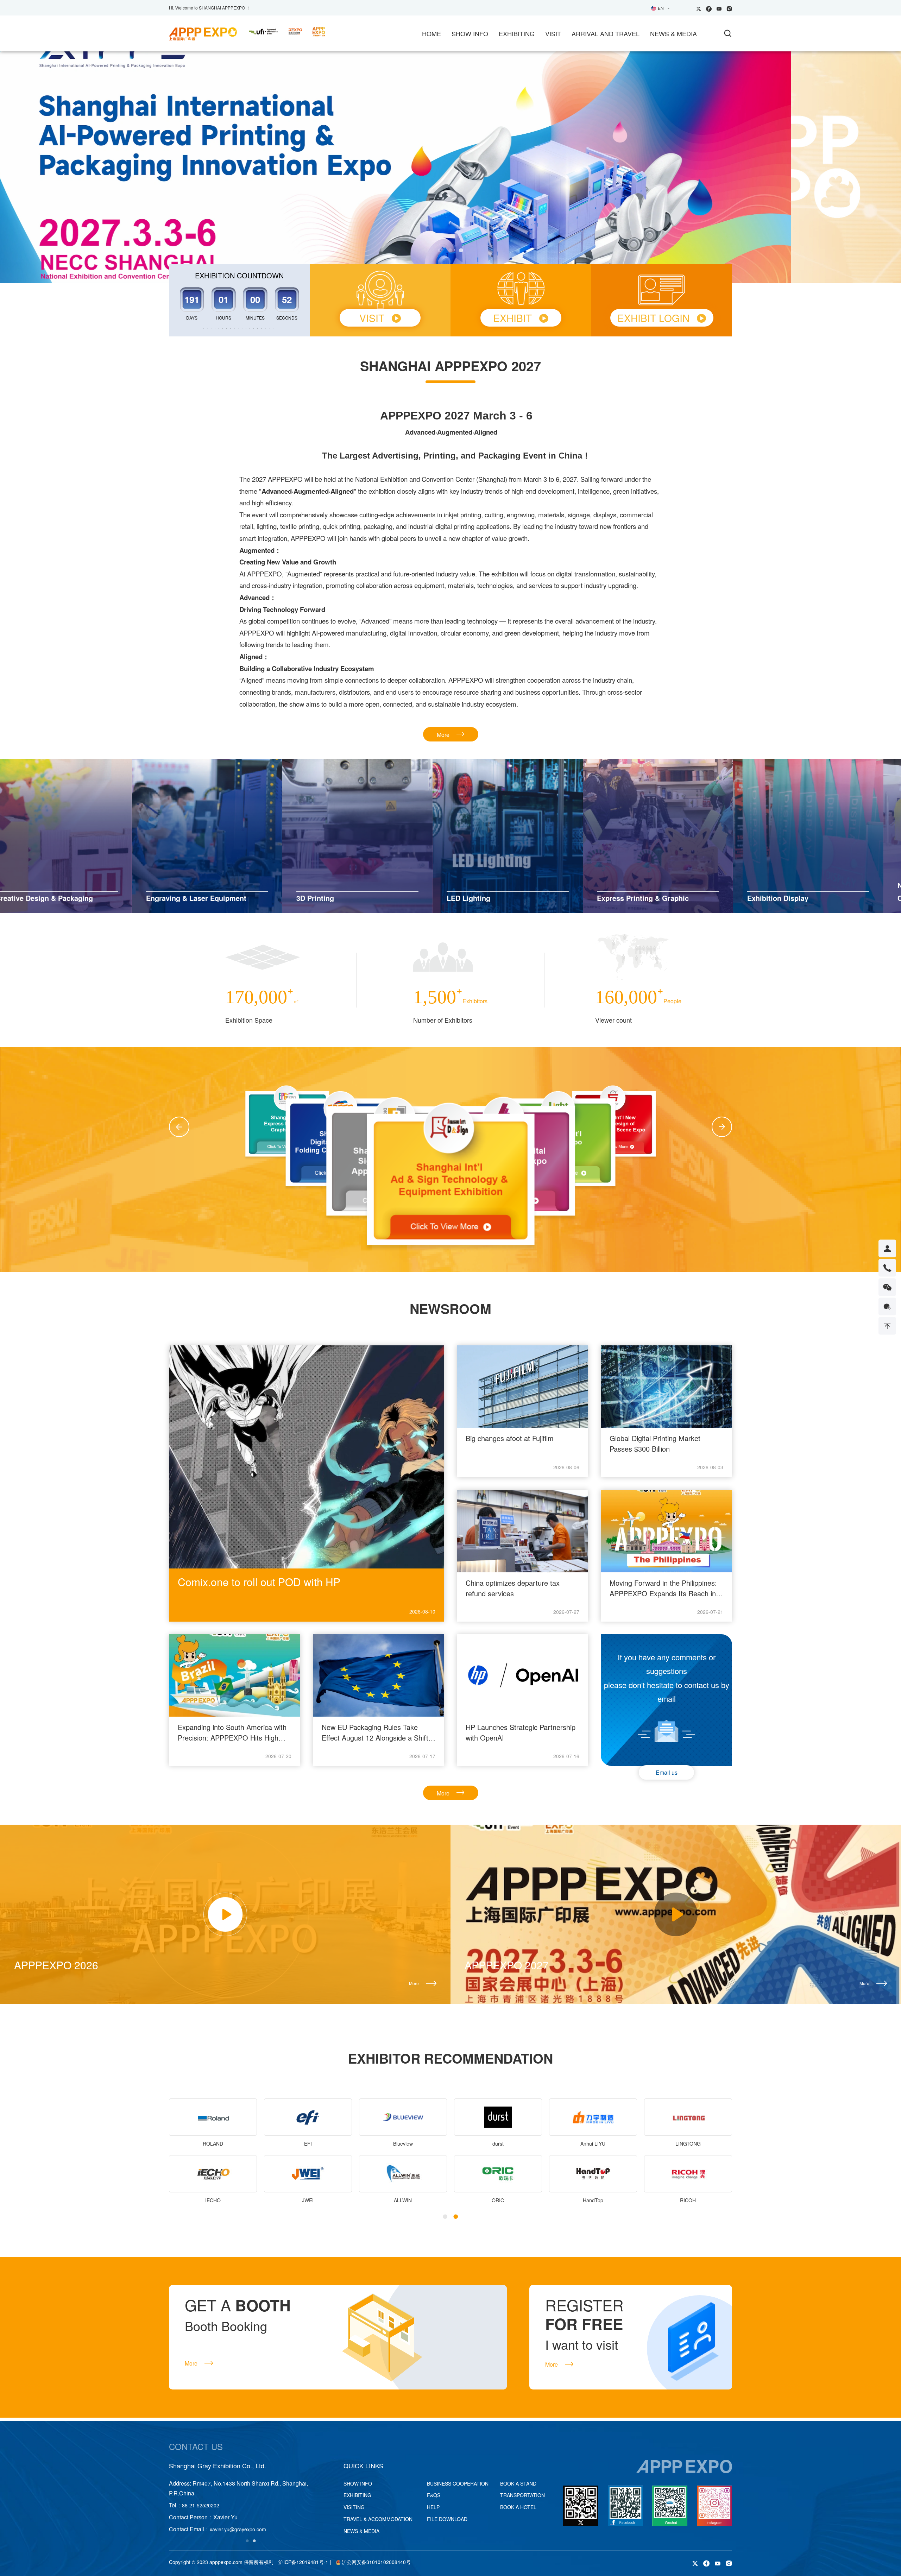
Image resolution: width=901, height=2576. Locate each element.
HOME (431, 33)
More (443, 735)
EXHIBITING (517, 33)
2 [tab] (450, 249)
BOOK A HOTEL (518, 2507)
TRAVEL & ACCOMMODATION (378, 2519)
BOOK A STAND (518, 2483)
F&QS (434, 2495)
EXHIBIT (512, 318)
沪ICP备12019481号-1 (303, 2562)
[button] (179, 1127)
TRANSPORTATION (522, 2495)
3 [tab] (461, 249)
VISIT (553, 33)
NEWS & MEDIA (673, 33)
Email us (667, 1772)
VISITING (354, 2507)
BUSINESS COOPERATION (458, 2483)
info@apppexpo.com (233, 2529)
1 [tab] (440, 249)
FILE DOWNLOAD (447, 2519)
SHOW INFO (470, 33)
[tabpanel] (450, 167)
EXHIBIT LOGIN (653, 318)
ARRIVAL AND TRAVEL (606, 33)
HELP (433, 2507)
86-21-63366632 (201, 2505)
